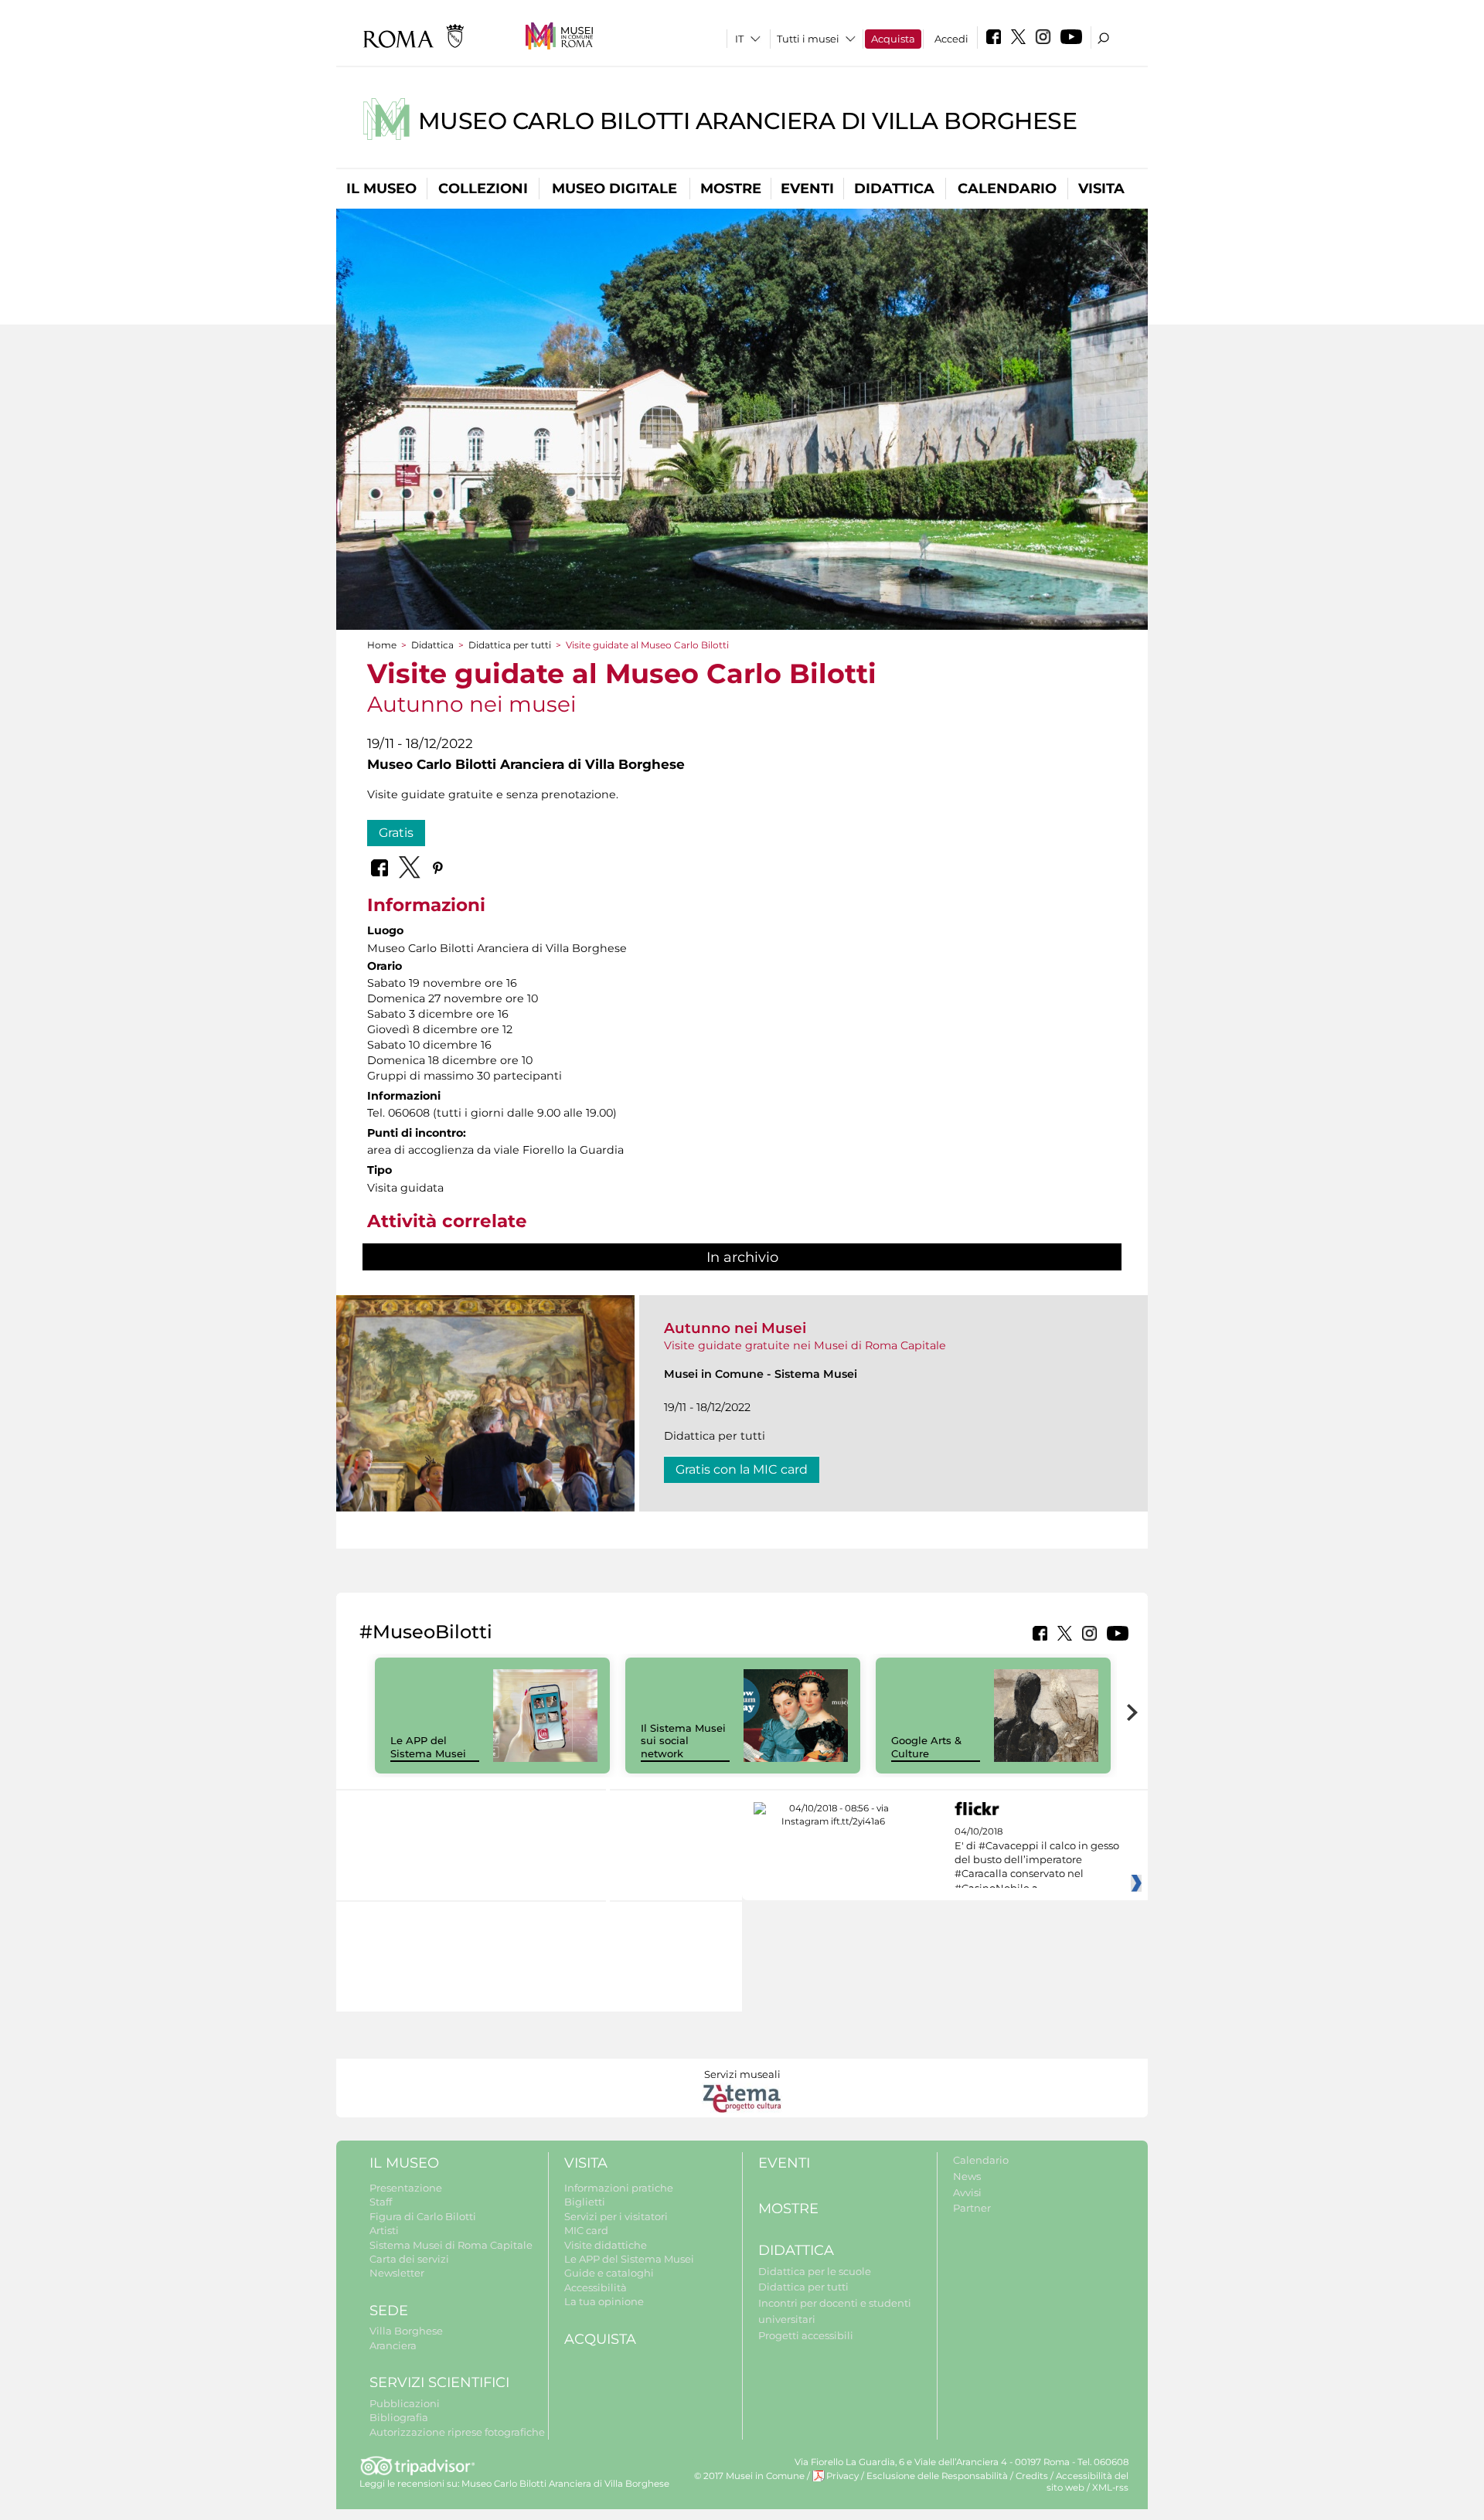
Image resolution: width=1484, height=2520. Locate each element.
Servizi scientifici (439, 2382)
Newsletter (397, 2273)
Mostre (731, 189)
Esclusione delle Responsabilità (937, 2476)
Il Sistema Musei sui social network (683, 1741)
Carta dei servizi (409, 2259)
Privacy (842, 2476)
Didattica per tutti (510, 645)
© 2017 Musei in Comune (749, 2476)
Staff (381, 2202)
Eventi (807, 189)
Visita (1101, 189)
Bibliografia (399, 2417)
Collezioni (483, 189)
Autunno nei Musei (735, 1328)
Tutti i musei (808, 39)
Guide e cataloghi (609, 2273)
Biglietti (585, 2202)
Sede (389, 2311)
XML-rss (1110, 2488)
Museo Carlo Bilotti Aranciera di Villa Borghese (748, 121)
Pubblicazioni (405, 2403)
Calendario (1007, 189)
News (967, 2176)
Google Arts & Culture (926, 1747)
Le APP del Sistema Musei (428, 1747)
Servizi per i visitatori (616, 2216)
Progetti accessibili (806, 2335)
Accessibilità (596, 2287)
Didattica (894, 189)
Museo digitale (614, 189)
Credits (1032, 2476)
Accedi (951, 39)
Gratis (396, 833)
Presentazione (406, 2188)
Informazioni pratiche (619, 2188)
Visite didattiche (606, 2245)
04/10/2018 (1037, 1860)
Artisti (384, 2230)
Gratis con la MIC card (742, 1469)
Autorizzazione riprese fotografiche (457, 2432)
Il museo (381, 189)
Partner (972, 2208)
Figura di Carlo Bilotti (423, 2216)
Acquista (893, 39)
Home (382, 645)
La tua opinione (604, 2301)
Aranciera (393, 2345)
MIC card (586, 2230)
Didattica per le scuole (815, 2271)
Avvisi (967, 2192)
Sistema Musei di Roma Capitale (451, 2245)
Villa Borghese (406, 2331)
